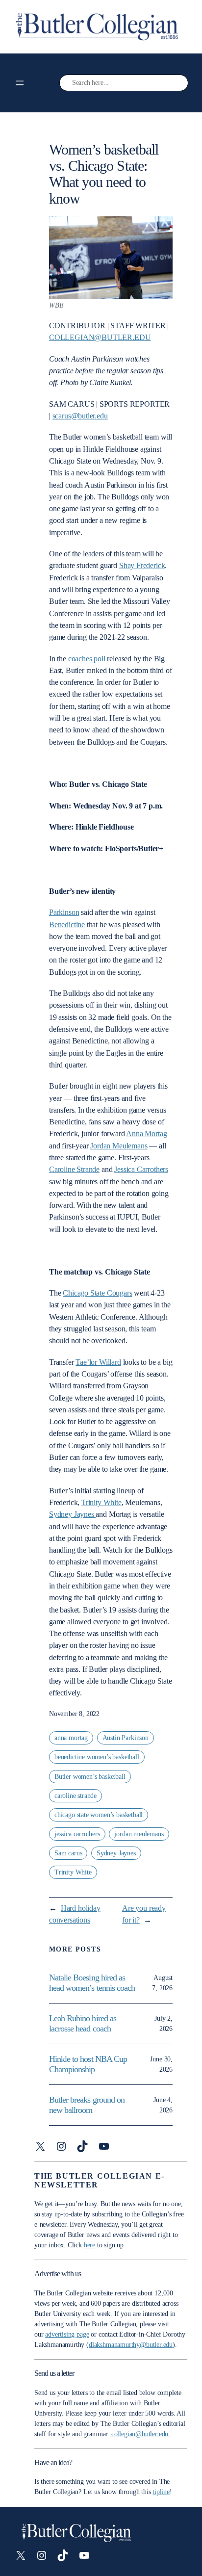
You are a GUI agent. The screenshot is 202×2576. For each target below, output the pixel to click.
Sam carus (68, 1853)
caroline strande (76, 1796)
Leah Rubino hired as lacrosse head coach (83, 2023)
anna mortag (71, 1738)
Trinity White (73, 1872)
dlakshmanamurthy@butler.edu (131, 2345)
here (89, 2245)
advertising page (67, 2334)
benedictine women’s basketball (97, 1757)
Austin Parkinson (126, 1738)
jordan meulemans (139, 1834)
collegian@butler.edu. (141, 2434)
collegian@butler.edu (100, 337)
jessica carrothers (77, 1834)
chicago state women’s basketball (99, 1815)
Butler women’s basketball (90, 1777)
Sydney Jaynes (116, 1853)
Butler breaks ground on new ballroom (87, 2105)
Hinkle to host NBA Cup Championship (88, 2064)
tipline (161, 2492)
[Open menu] (20, 83)
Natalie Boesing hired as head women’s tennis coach (93, 1983)
